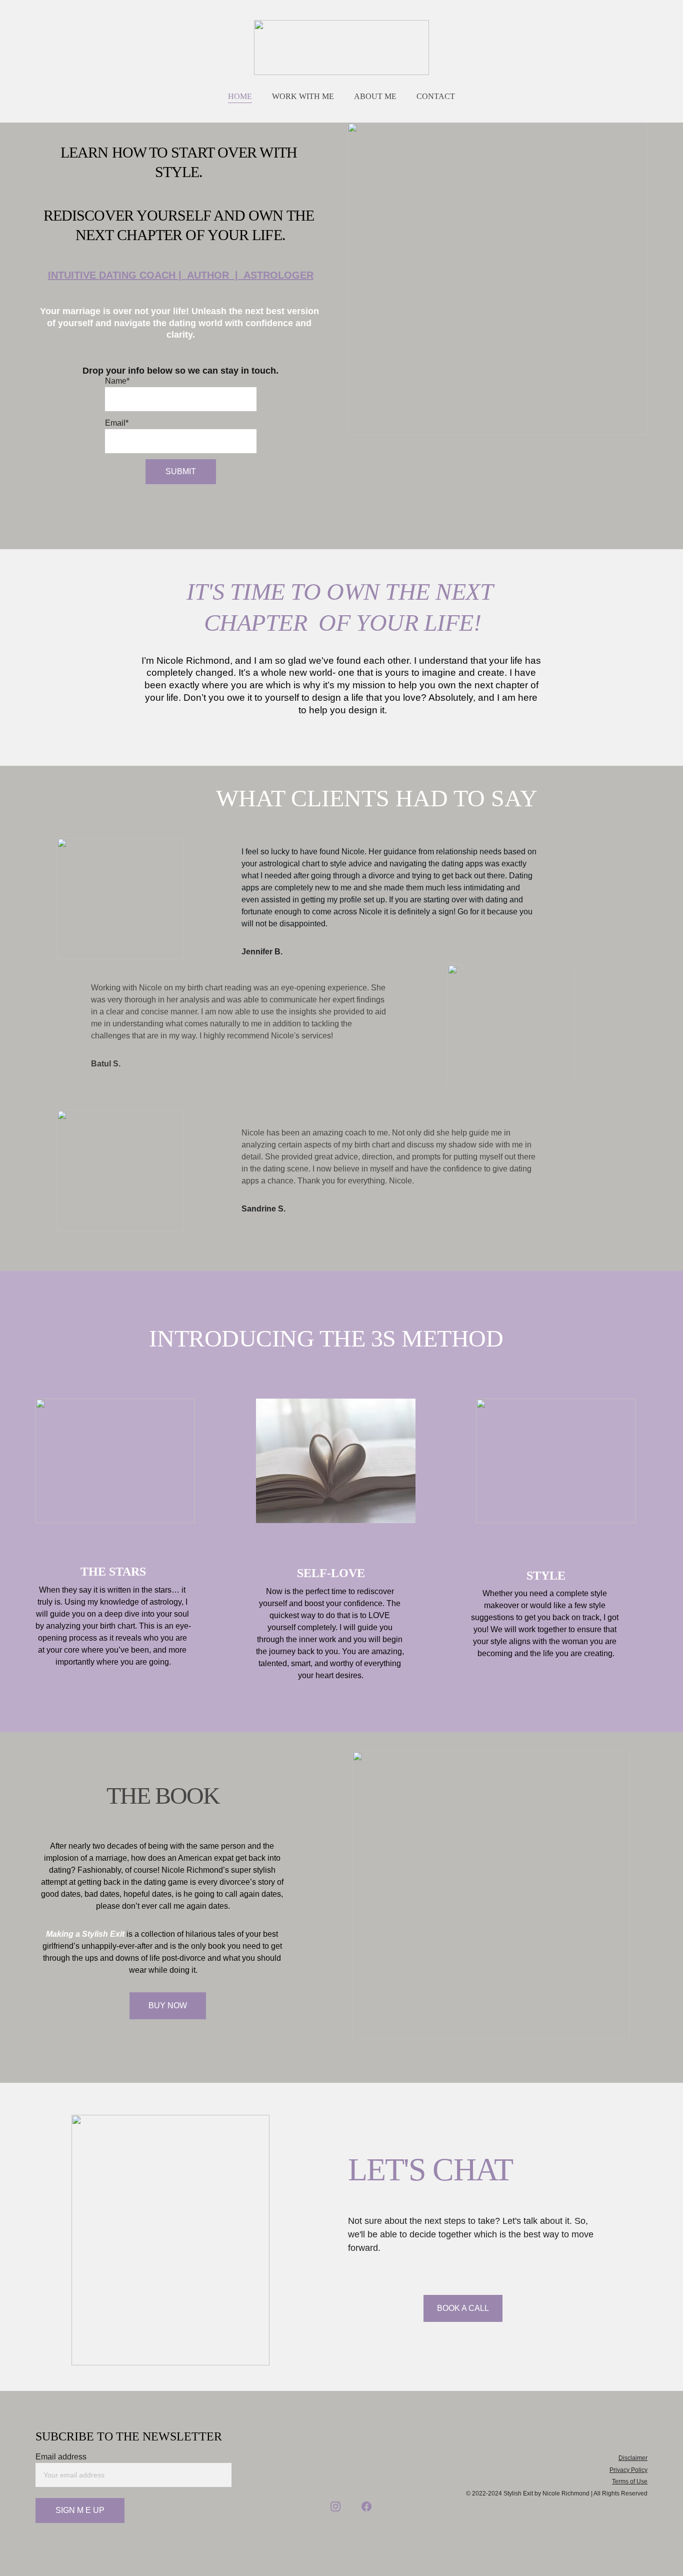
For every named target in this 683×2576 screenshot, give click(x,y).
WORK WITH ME (303, 96)
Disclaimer (633, 2458)
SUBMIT (181, 471)
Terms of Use (630, 2481)
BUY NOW (168, 2006)
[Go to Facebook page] (366, 2506)
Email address (61, 2457)
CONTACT (436, 96)
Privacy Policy (628, 2470)
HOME (240, 96)
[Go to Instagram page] (335, 2506)
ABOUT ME (375, 96)
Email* (117, 423)
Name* (117, 381)
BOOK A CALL (463, 2308)
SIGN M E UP (80, 2510)
